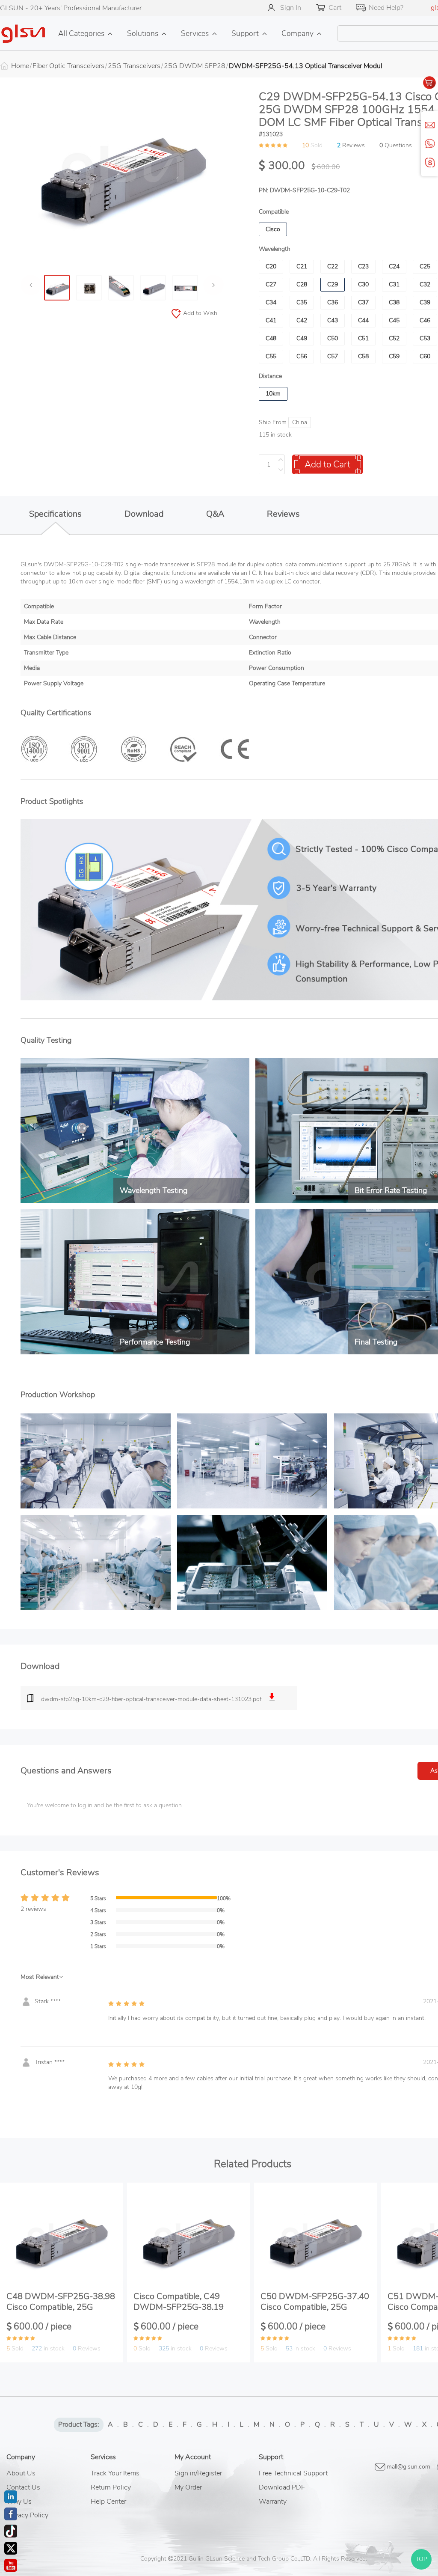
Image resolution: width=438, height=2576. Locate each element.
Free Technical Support (293, 2473)
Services (195, 33)
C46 (425, 320)
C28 (302, 284)
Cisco (273, 229)
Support (245, 33)
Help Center (108, 2502)
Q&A (215, 514)
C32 (425, 284)
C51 (363, 338)
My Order (188, 2487)
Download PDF (282, 2487)
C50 (333, 338)
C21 (302, 266)
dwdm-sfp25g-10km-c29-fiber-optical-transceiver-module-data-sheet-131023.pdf (151, 1699)
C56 (302, 356)
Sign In (291, 8)
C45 (394, 320)
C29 (333, 284)
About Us (21, 2473)
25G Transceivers (134, 66)
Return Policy (111, 2487)
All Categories (81, 33)
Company (297, 33)
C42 (302, 320)
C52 (394, 338)
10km (273, 394)
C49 (302, 338)
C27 (271, 284)
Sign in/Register (198, 2473)
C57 (333, 356)
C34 (271, 302)
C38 (394, 302)
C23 (363, 266)
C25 (425, 266)
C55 (271, 356)
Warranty (273, 2502)
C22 (333, 266)
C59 (394, 356)
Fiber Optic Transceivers (68, 66)
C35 (302, 302)
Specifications (55, 514)
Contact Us (23, 2487)
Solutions (143, 33)
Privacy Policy (27, 2515)
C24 (394, 266)
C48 (271, 338)
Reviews (283, 514)
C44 (363, 320)
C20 (271, 266)
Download (144, 514)
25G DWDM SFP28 (195, 66)
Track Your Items (115, 2473)
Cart (335, 8)
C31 (394, 284)
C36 (333, 302)
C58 (363, 356)
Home (20, 66)
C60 (425, 356)
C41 (271, 320)
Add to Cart (327, 464)
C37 (363, 302)
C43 (333, 320)
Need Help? (386, 8)
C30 (363, 284)
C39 (425, 302)
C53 (425, 338)
